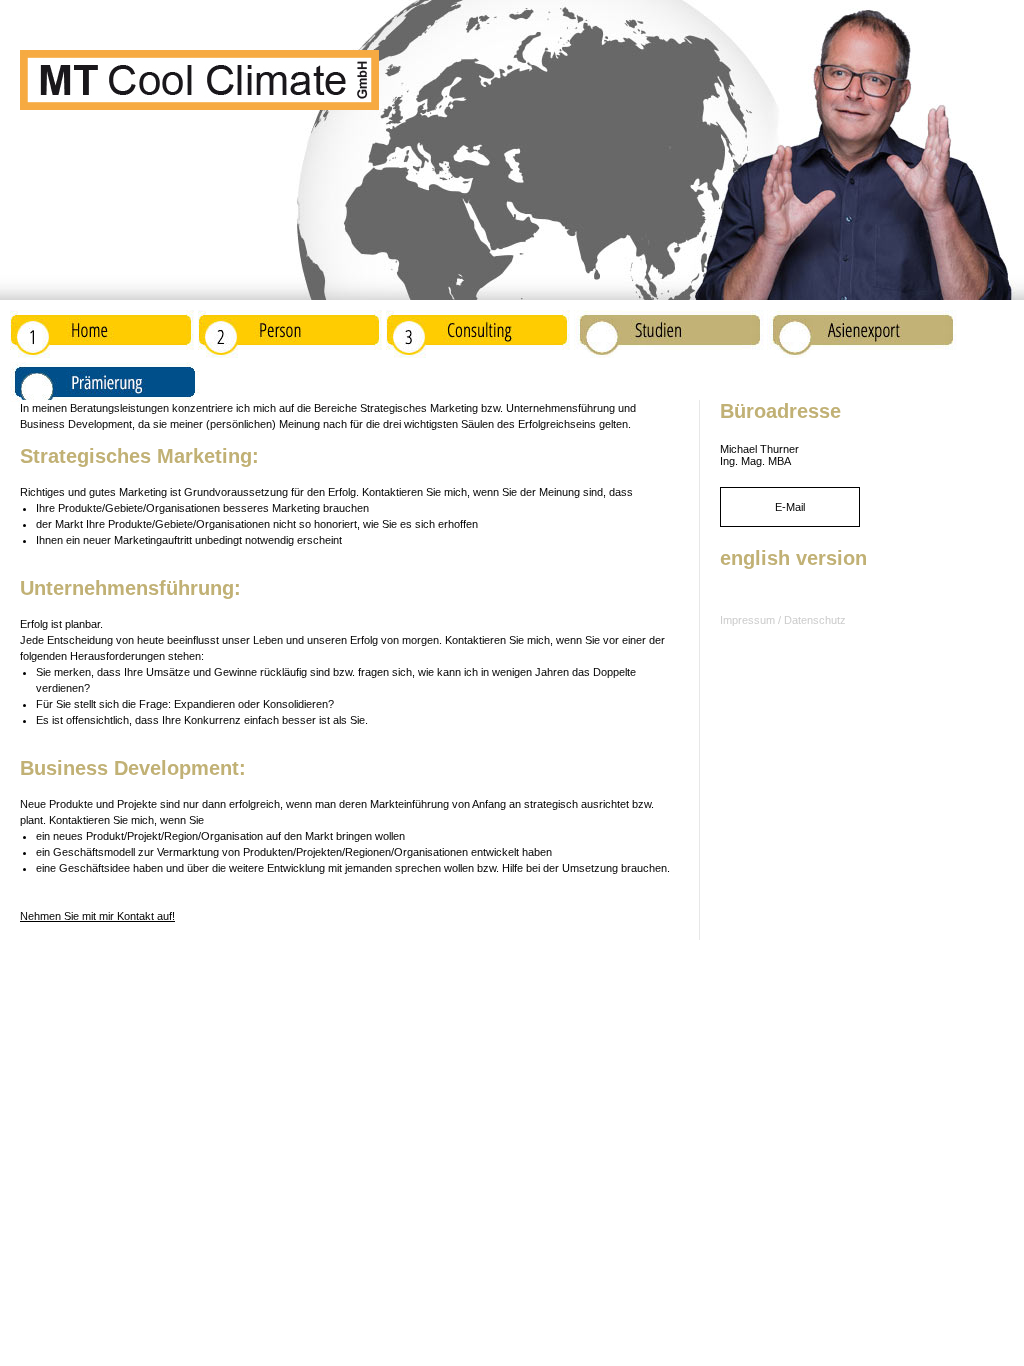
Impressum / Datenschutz (783, 620)
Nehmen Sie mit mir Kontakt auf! (97, 916)
